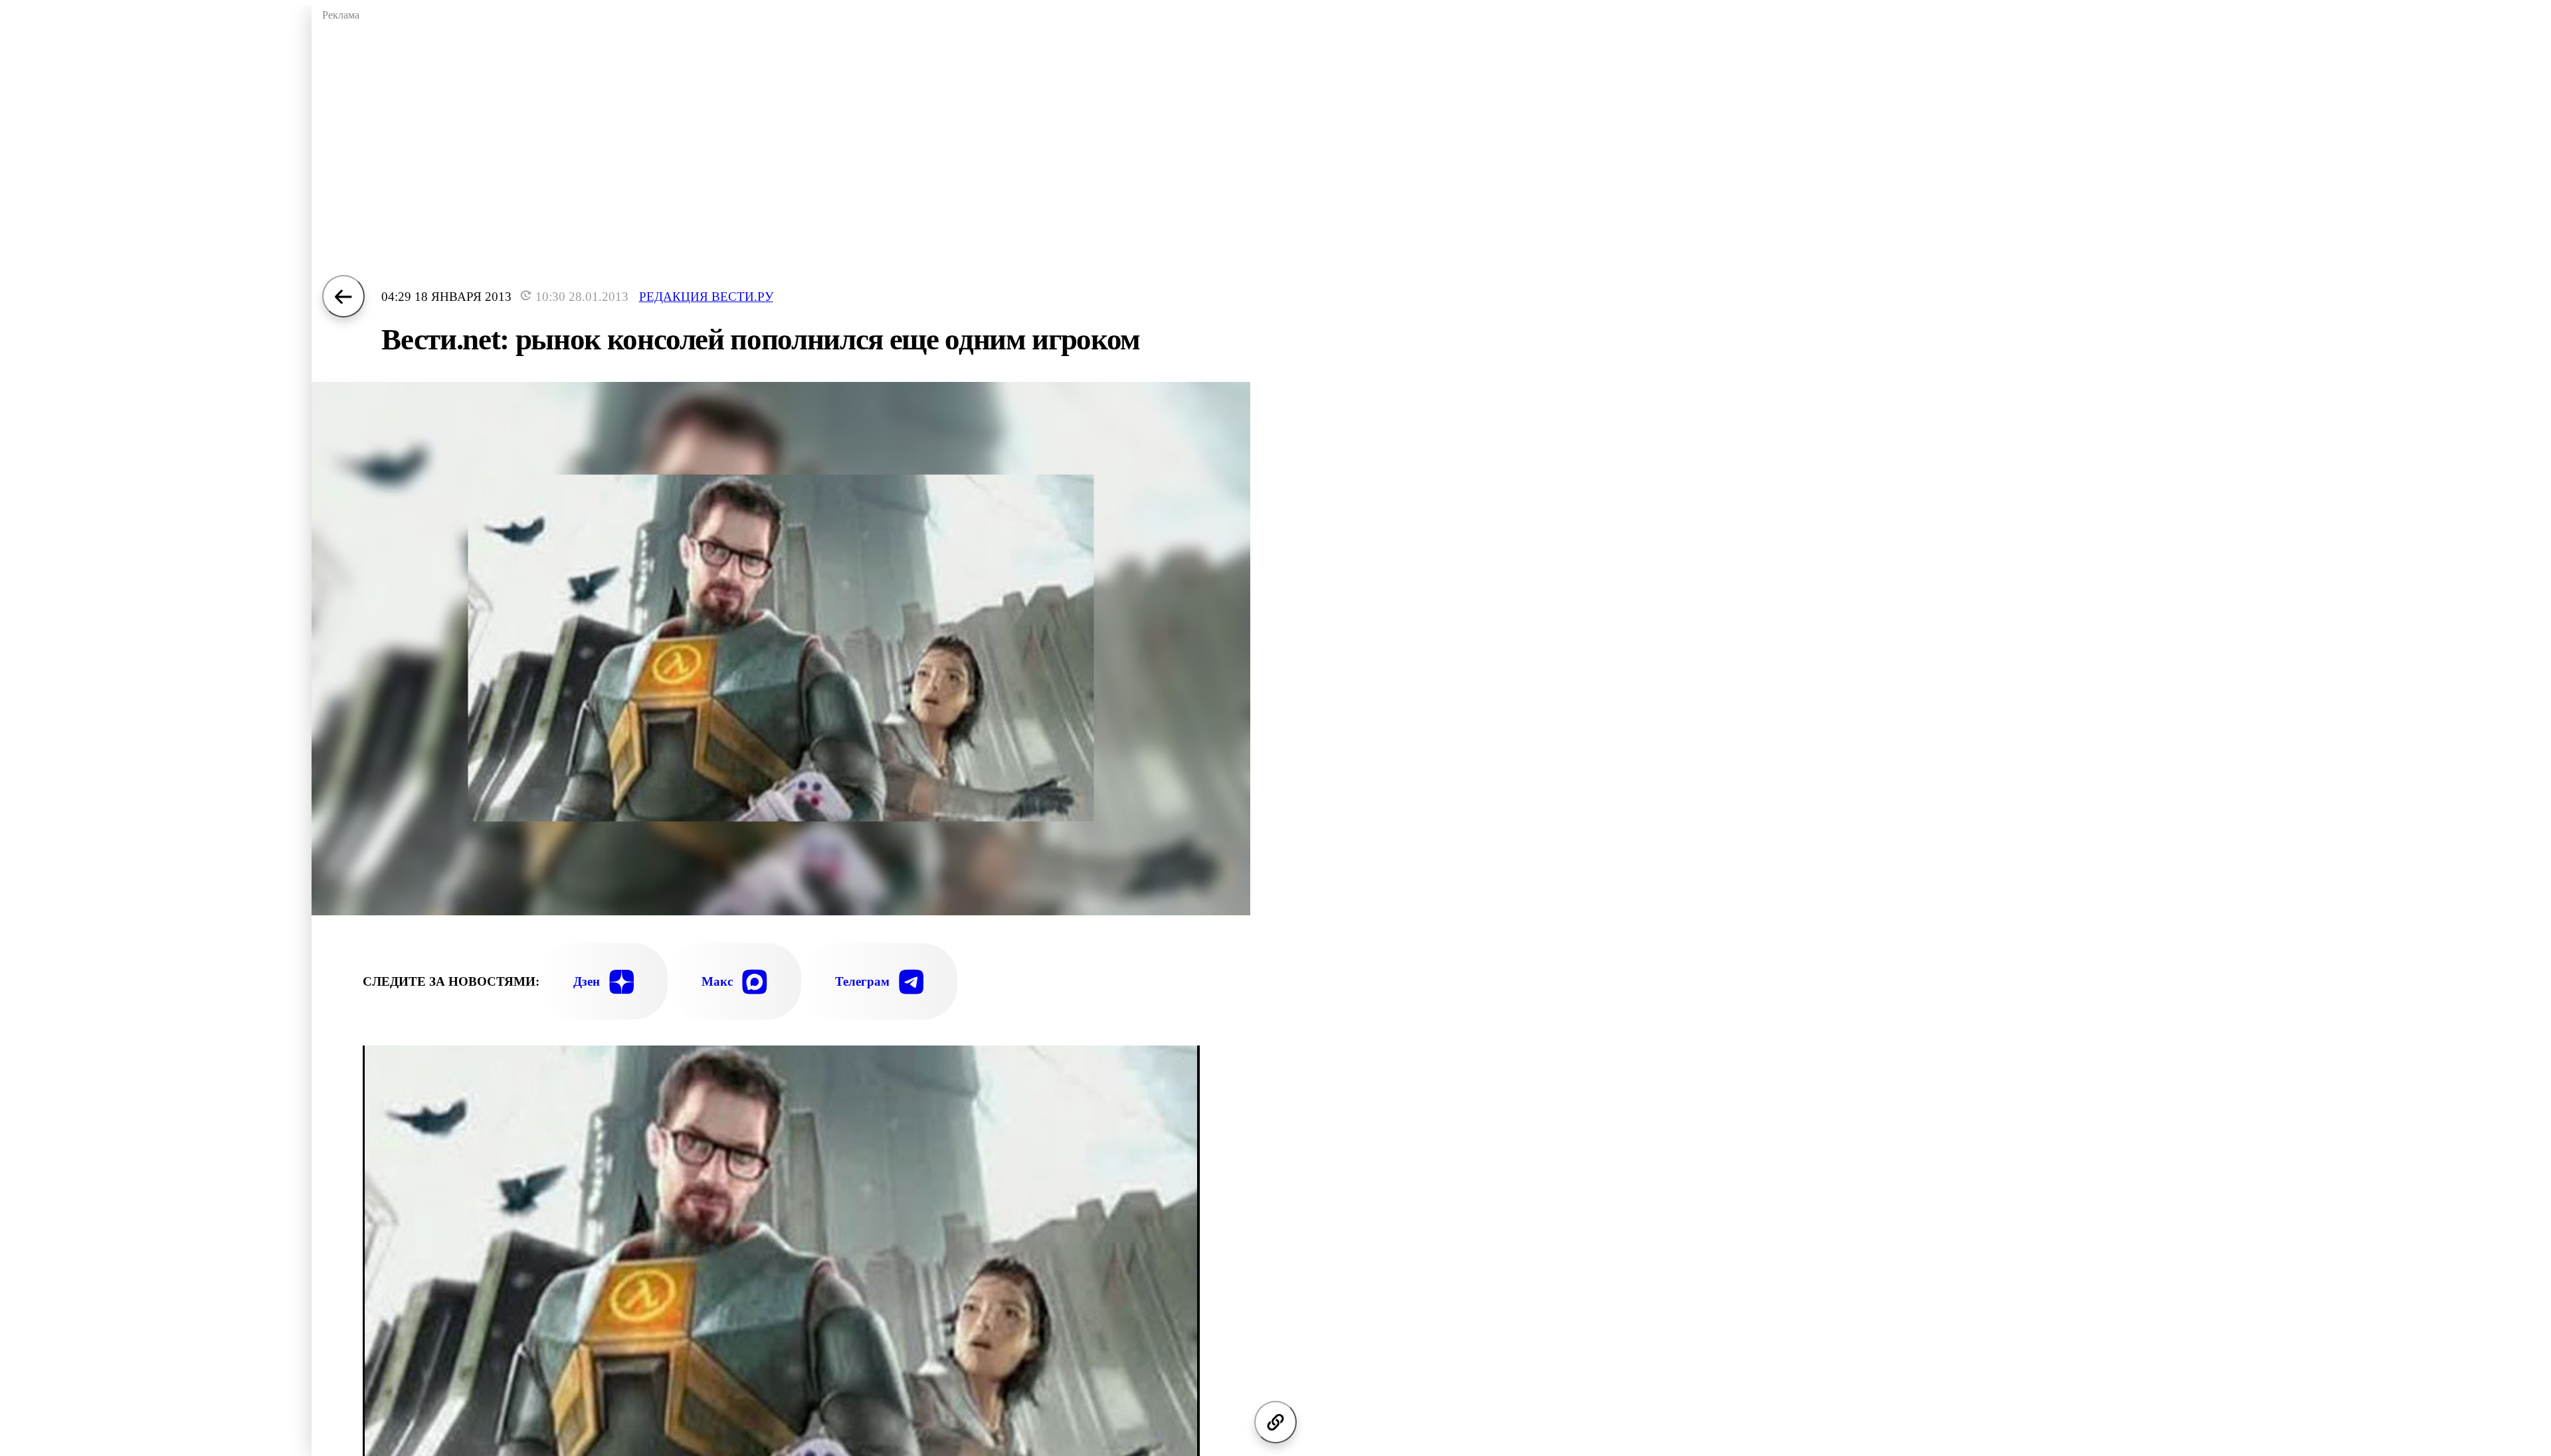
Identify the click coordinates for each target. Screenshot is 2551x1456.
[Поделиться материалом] (1275, 1422)
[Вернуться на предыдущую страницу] (343, 296)
